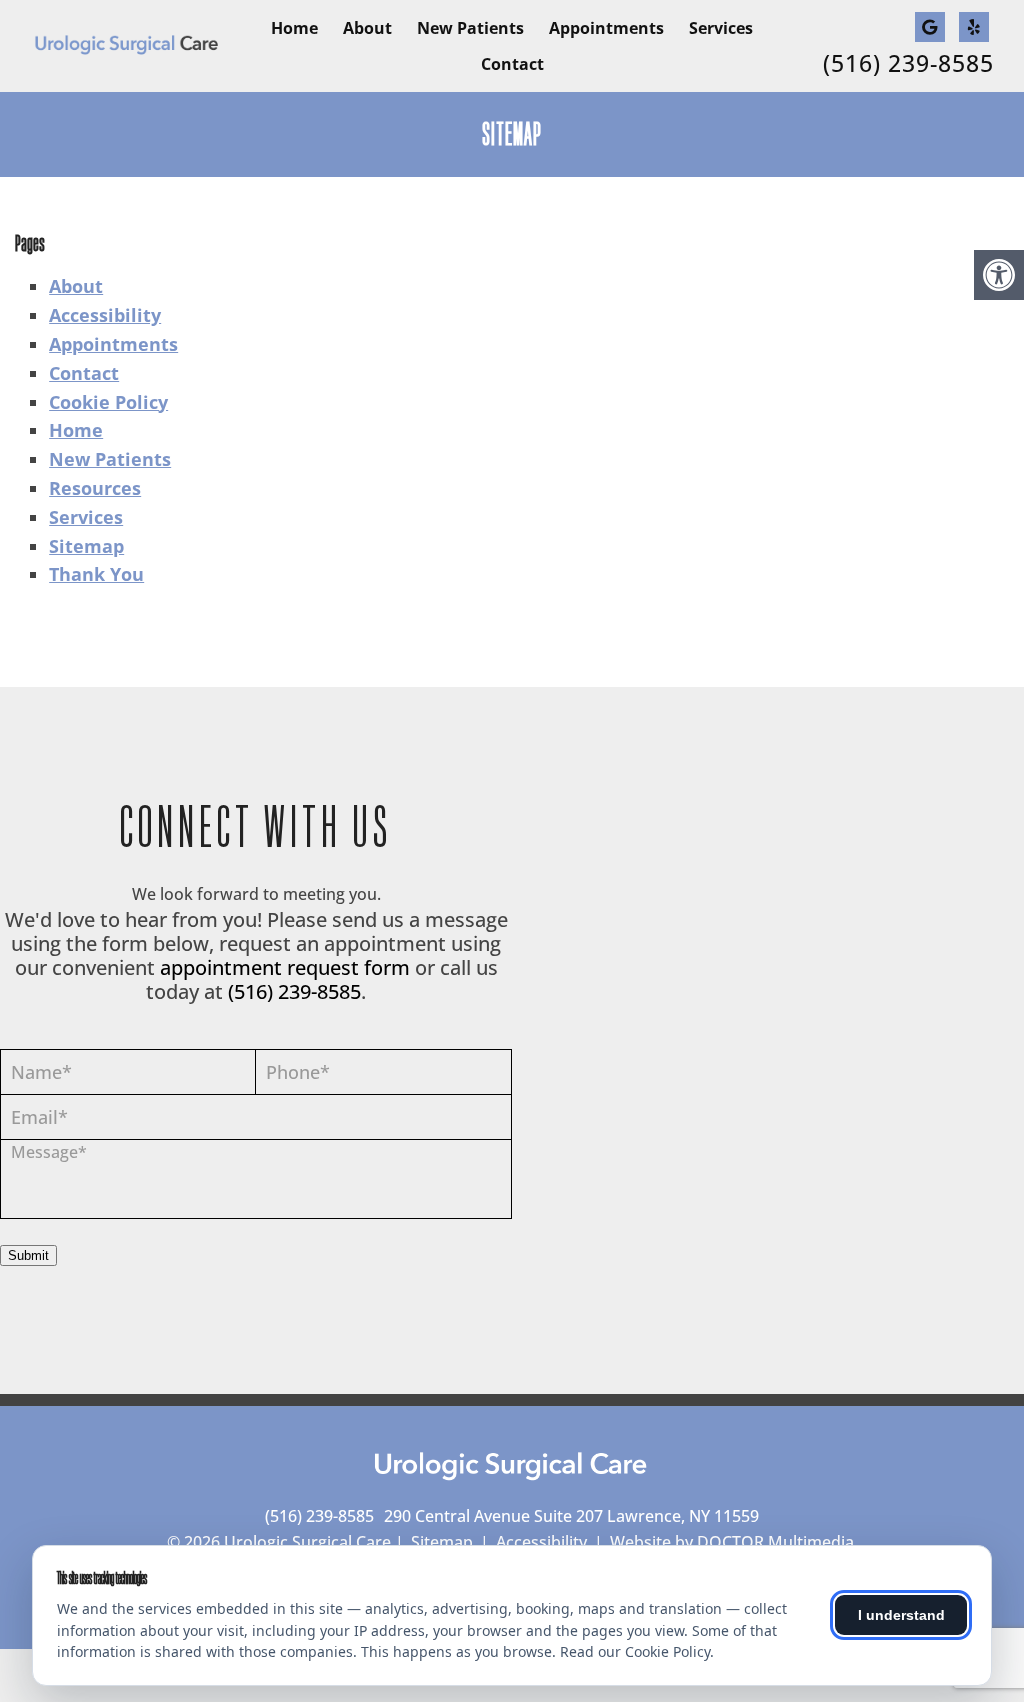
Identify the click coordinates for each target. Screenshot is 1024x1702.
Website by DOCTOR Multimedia (732, 1542)
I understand (901, 1615)
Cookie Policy (108, 402)
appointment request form (285, 967)
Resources (95, 488)
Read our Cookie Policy (635, 1651)
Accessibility (105, 315)
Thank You (96, 574)
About (367, 28)
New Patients (470, 28)
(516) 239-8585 (908, 63)
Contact (512, 64)
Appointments (606, 28)
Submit (28, 1255)
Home (294, 28)
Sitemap (86, 546)
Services (721, 28)
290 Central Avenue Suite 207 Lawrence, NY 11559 (571, 1516)
